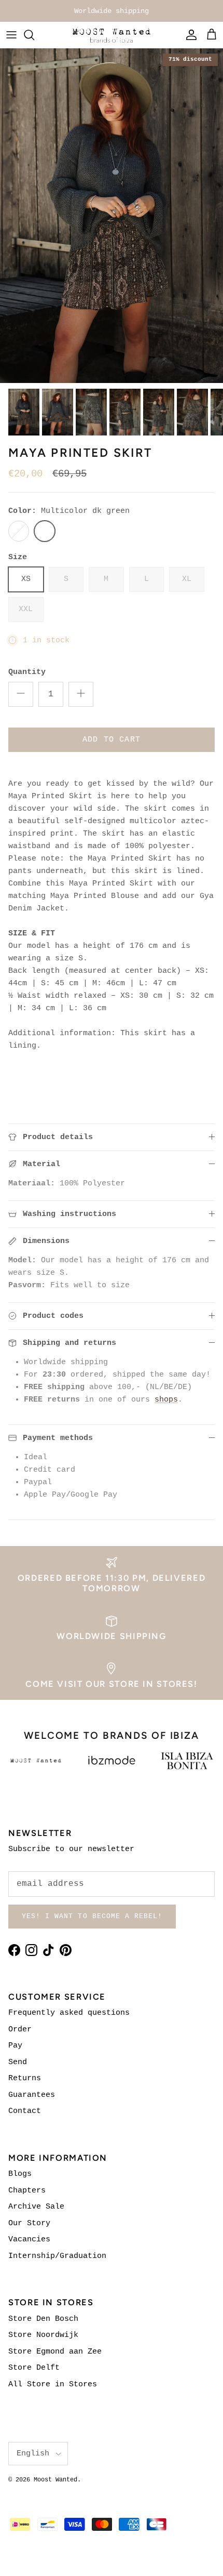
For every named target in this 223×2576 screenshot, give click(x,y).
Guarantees (32, 2095)
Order (20, 2030)
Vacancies (29, 2240)
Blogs (20, 2174)
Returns (25, 2078)
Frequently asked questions (69, 2013)
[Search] (34, 35)
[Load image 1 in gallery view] (112, 216)
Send (18, 2062)
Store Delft (34, 2368)
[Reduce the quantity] (21, 694)
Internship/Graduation (57, 2256)
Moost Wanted (55, 2480)
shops (166, 1400)
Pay (15, 2046)
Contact (25, 2111)
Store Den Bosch (43, 2319)
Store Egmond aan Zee (55, 2352)
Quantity (27, 672)
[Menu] (11, 35)
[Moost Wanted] (112, 35)
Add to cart (112, 740)
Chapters (27, 2191)
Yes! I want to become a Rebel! (92, 1916)
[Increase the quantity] (81, 694)
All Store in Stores (53, 2385)
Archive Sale (36, 2207)
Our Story (29, 2223)
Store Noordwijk (43, 2335)
